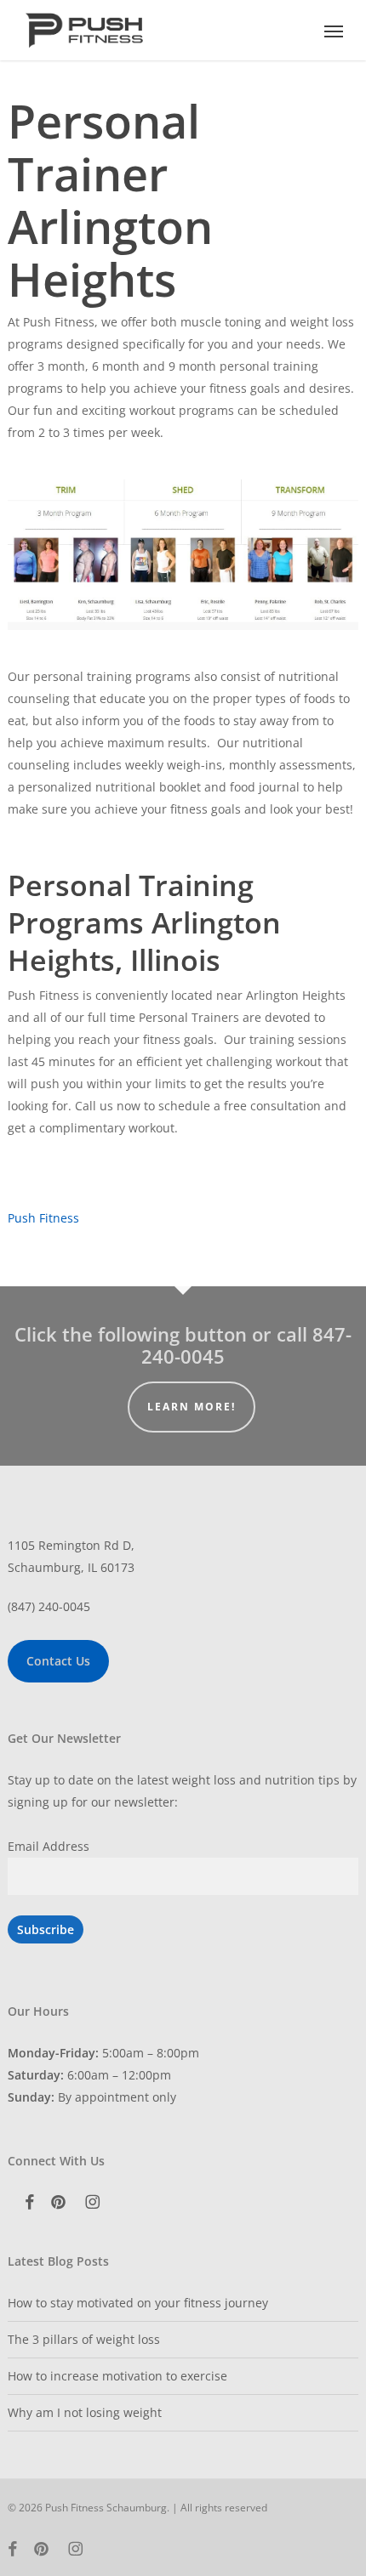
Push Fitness (43, 1218)
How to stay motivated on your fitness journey (138, 2303)
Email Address (49, 1846)
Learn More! (192, 1407)
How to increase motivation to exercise (117, 2376)
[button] (334, 31)
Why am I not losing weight (85, 2412)
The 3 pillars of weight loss (84, 2339)
